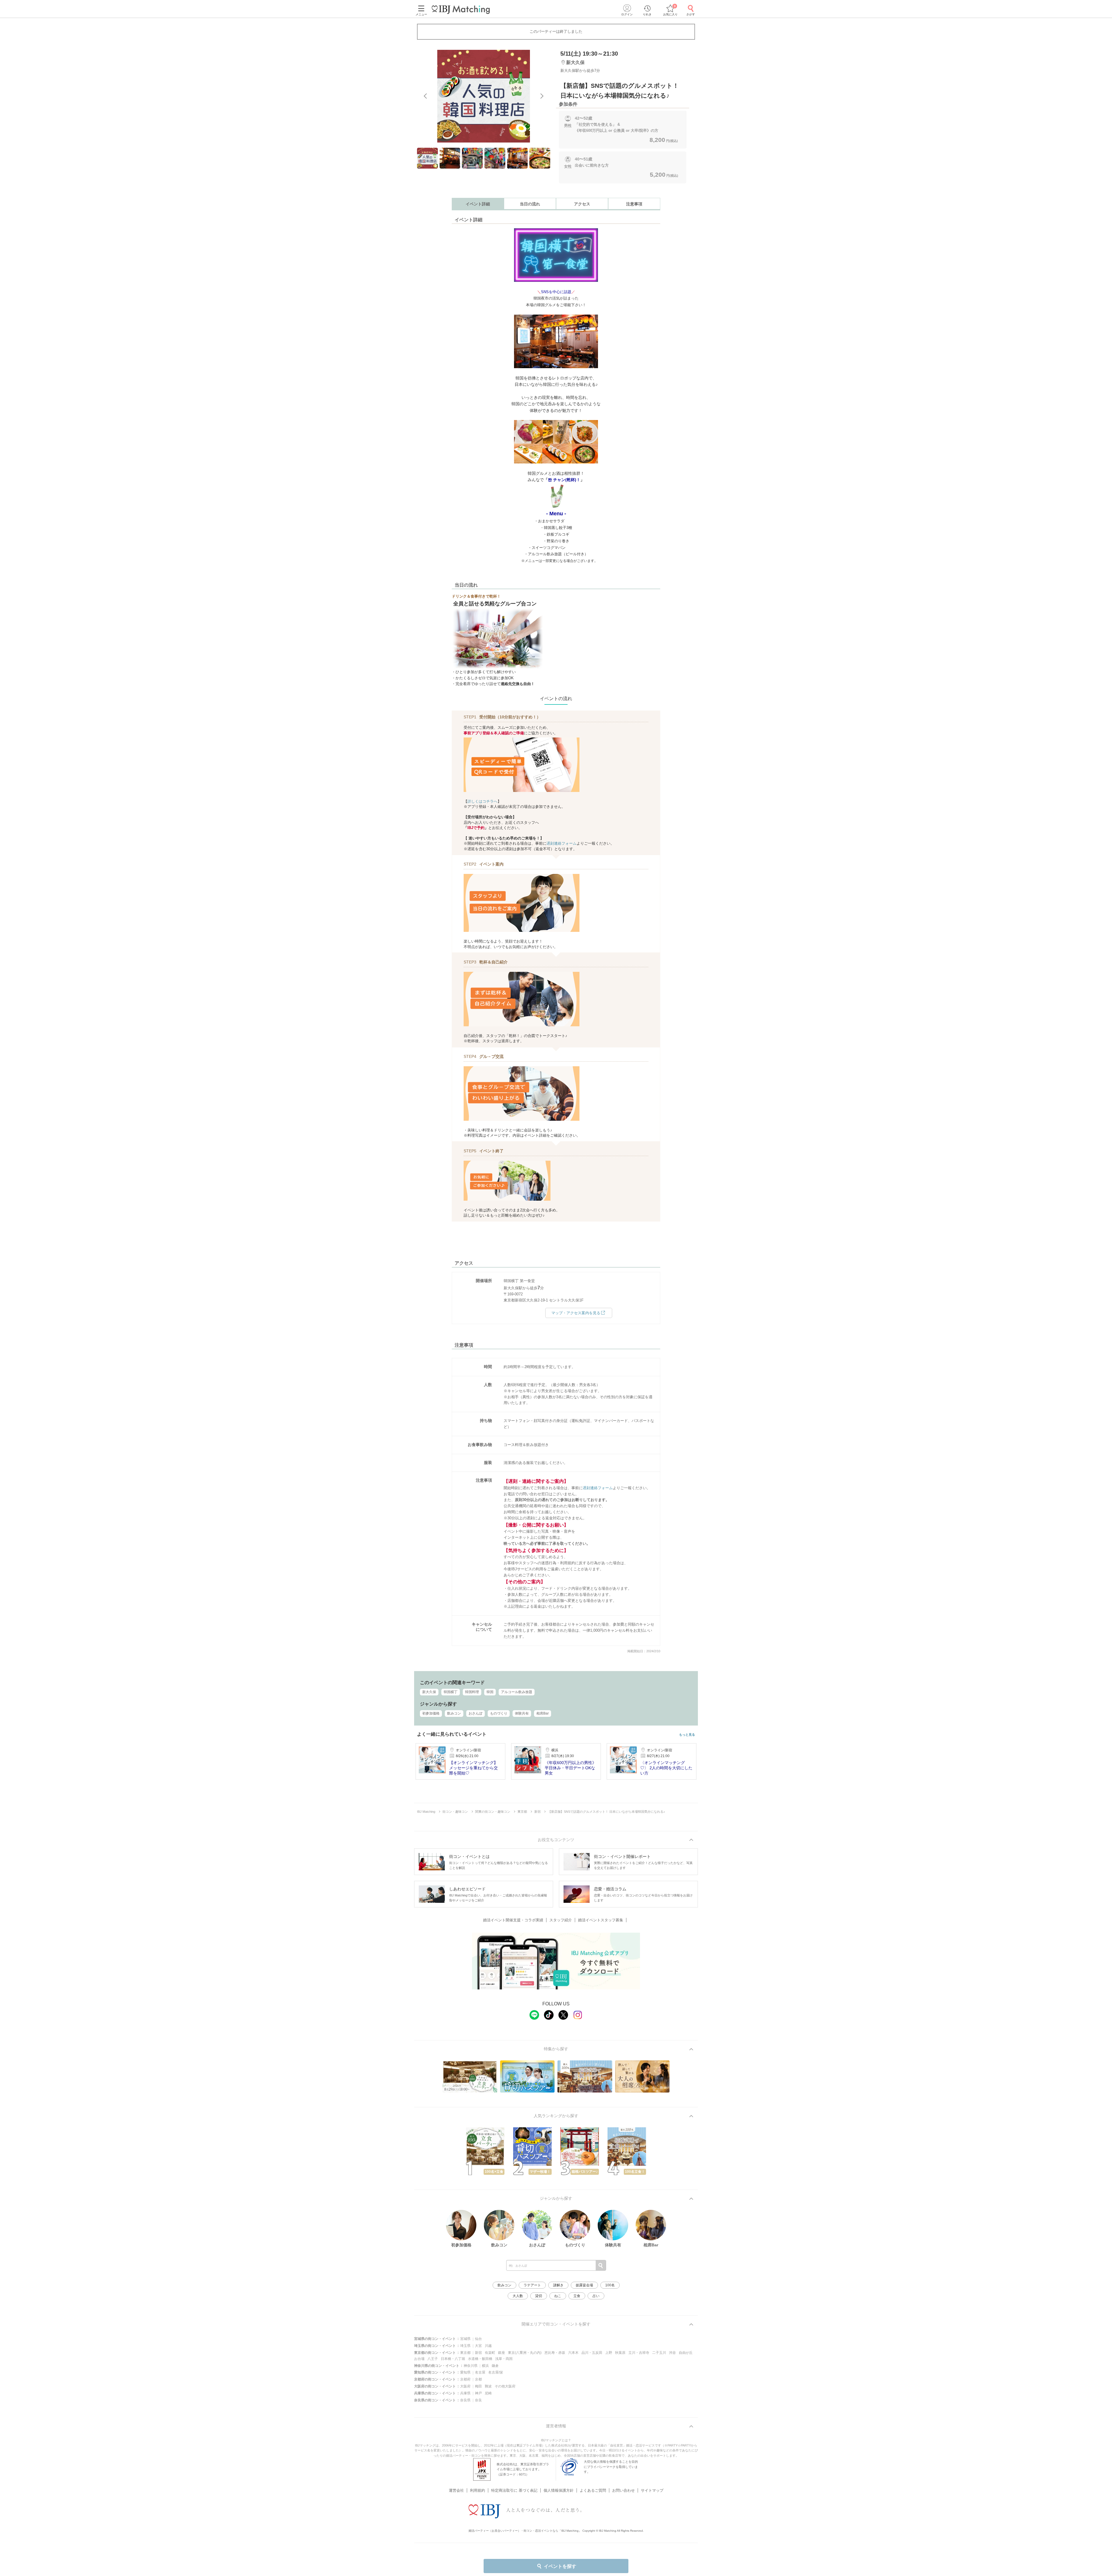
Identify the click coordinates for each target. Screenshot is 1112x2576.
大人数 (518, 2296)
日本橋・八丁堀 (453, 2359)
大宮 (478, 2346)
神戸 (478, 2393)
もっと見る (687, 1735)
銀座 (502, 2353)
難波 (488, 2386)
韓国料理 (472, 1692)
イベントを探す (560, 2566)
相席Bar (543, 1713)
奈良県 (465, 2400)
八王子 (433, 2359)
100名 (610, 2285)
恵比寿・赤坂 (555, 2353)
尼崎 (488, 2393)
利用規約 (478, 2490)
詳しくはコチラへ (482, 801)
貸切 (539, 2296)
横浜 (485, 2366)
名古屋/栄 (496, 2372)
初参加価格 (431, 1713)
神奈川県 (471, 2366)
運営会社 (456, 2490)
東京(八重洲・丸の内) (525, 2353)
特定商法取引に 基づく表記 (514, 2490)
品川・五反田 (592, 2353)
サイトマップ (652, 2490)
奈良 (478, 2400)
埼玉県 (465, 2346)
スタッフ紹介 (561, 1920)
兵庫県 (465, 2393)
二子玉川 (659, 2353)
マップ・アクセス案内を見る (576, 1313)
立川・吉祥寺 (639, 2353)
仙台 (478, 2339)
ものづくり (499, 1713)
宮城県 (465, 2339)
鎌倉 (495, 2366)
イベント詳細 (478, 204)
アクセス (582, 204)
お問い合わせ (623, 2490)
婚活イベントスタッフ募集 (601, 1920)
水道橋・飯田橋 (480, 2359)
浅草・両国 (504, 2359)
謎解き (558, 2285)
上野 (609, 2353)
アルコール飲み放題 (517, 1692)
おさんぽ (475, 1713)
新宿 (478, 2353)
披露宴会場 (584, 2285)
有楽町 (490, 2353)
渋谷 (672, 2353)
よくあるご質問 (593, 2490)
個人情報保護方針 (559, 2490)
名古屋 (480, 2372)
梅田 (478, 2386)
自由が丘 (686, 2353)
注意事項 (634, 204)
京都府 (465, 2379)
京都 (478, 2379)
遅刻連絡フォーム (562, 843)
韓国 (490, 1692)
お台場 (419, 2359)
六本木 (573, 2353)
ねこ (558, 2296)
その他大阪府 (505, 2386)
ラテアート (532, 2285)
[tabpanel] (484, 96)
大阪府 (465, 2386)
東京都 (465, 2353)
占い (596, 2296)
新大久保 (429, 1692)
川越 (488, 2346)
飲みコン (454, 1713)
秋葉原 (620, 2353)
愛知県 (465, 2372)
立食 (577, 2296)
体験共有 (522, 1713)
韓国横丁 (451, 1692)
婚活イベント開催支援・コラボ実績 (513, 1920)
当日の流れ (530, 204)
